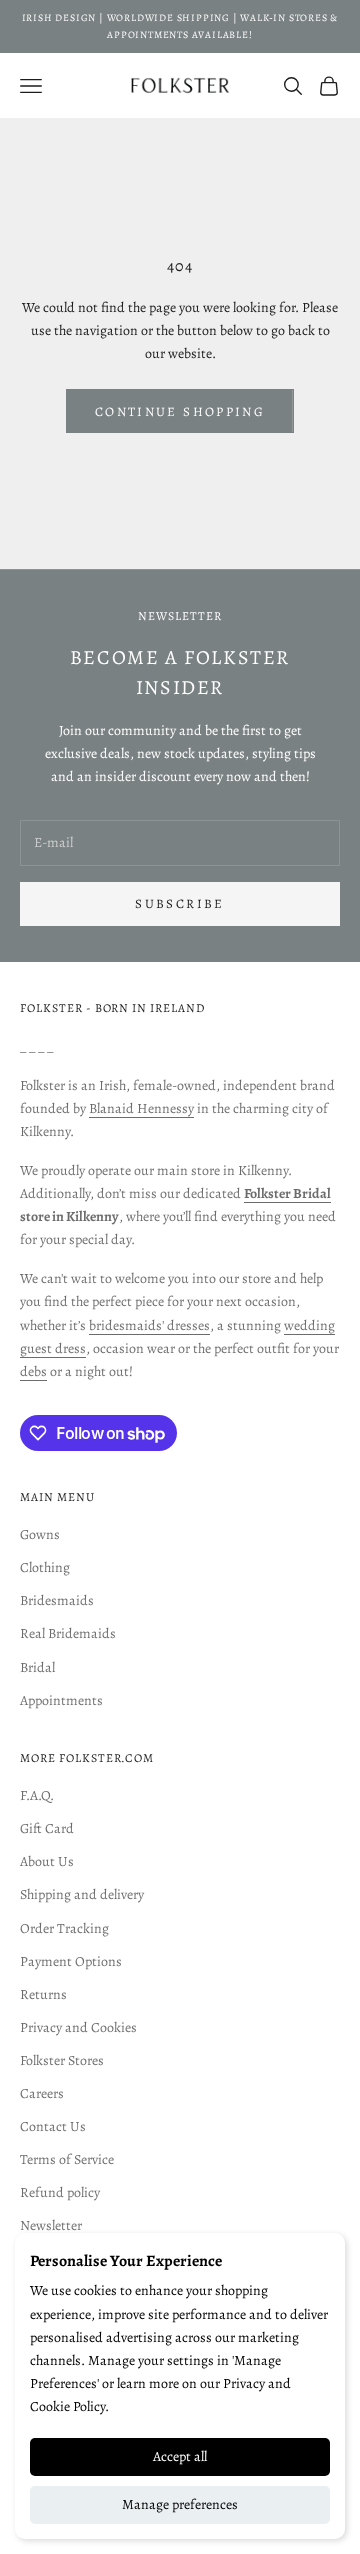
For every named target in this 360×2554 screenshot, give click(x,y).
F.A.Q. (37, 1795)
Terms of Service (67, 2159)
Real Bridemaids (68, 1633)
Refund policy (60, 2192)
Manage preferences (180, 2504)
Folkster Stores (62, 2060)
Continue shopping (180, 411)
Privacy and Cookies (78, 2027)
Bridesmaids (57, 1600)
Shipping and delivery (82, 1894)
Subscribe (179, 903)
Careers (42, 2093)
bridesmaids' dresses (149, 1325)
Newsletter (51, 2225)
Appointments (61, 1700)
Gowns (40, 1534)
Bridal (37, 1667)
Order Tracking (64, 1928)
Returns (43, 1994)
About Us (47, 1861)
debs (33, 1371)
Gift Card (47, 1828)
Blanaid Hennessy (141, 1108)
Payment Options (71, 1961)
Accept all (180, 2456)
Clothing (45, 1567)
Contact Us (53, 2126)
